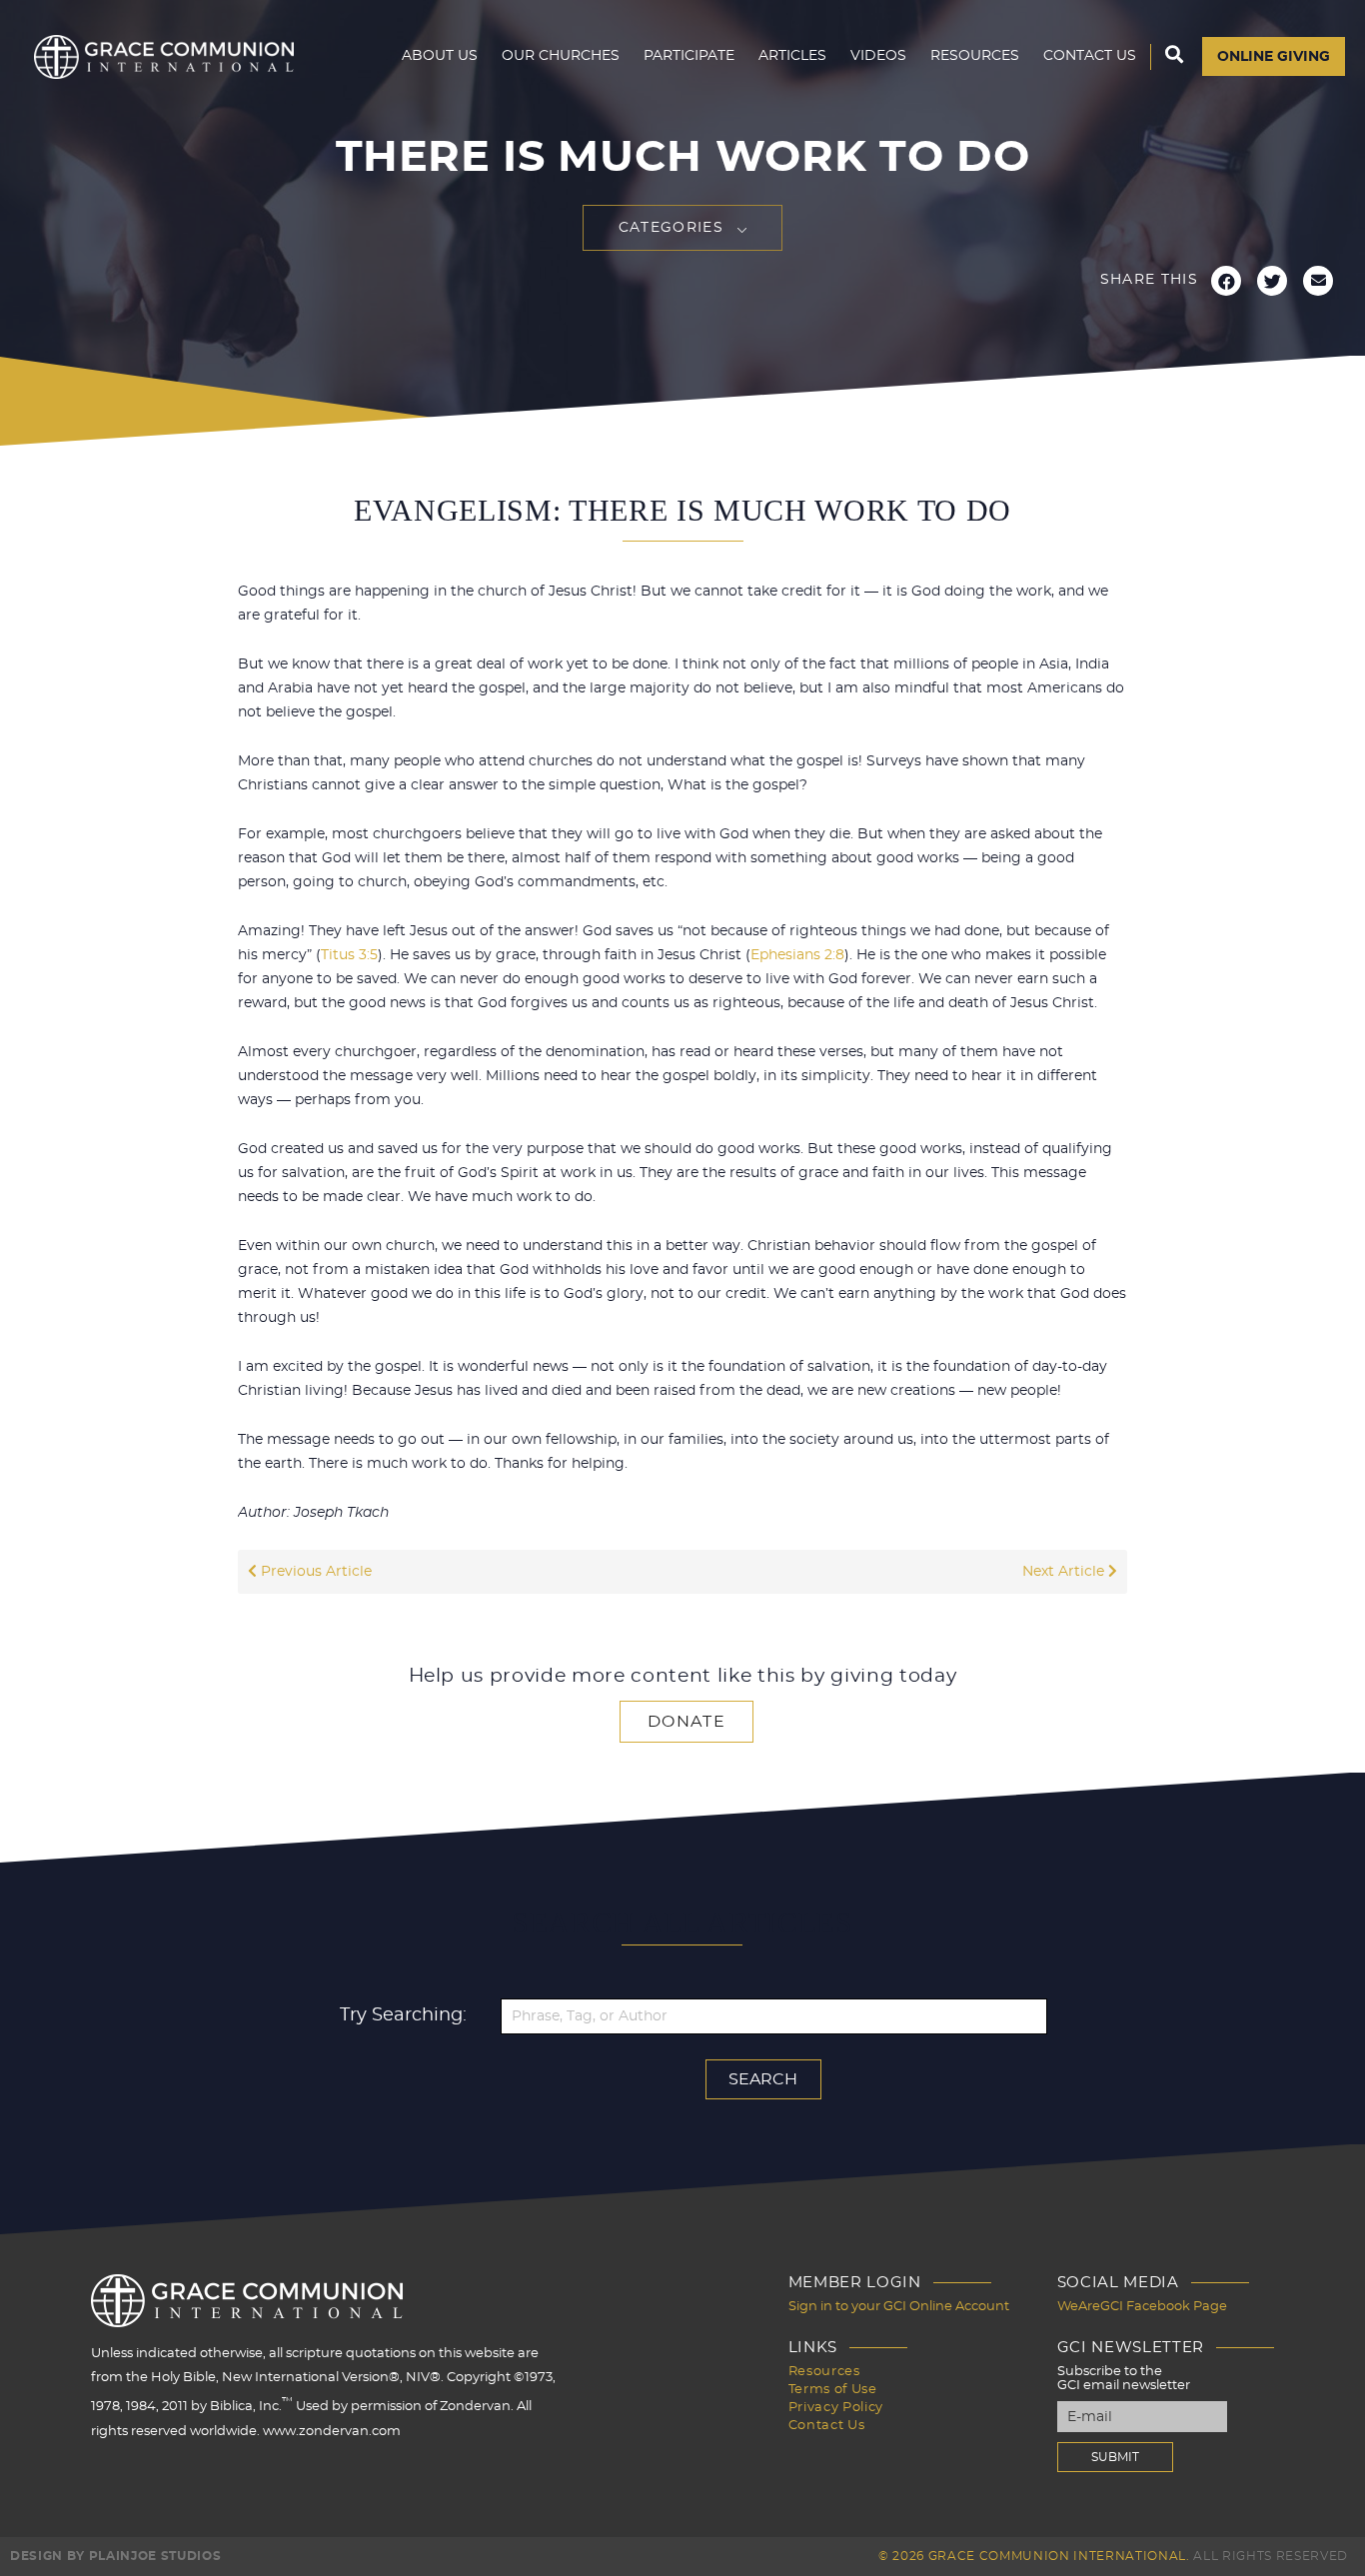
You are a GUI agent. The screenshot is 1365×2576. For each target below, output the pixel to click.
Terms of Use (833, 2390)
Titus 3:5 (349, 955)
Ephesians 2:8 (797, 955)
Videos (878, 56)
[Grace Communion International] (164, 57)
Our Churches (561, 56)
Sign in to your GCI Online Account (899, 2307)
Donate (686, 1722)
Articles (792, 56)
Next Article (1065, 1572)
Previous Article (314, 1572)
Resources (975, 56)
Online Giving (1274, 57)
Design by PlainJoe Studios (115, 2556)
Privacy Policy (836, 2408)
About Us (440, 56)
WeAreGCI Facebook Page (1142, 2307)
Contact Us (1090, 56)
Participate (689, 56)
